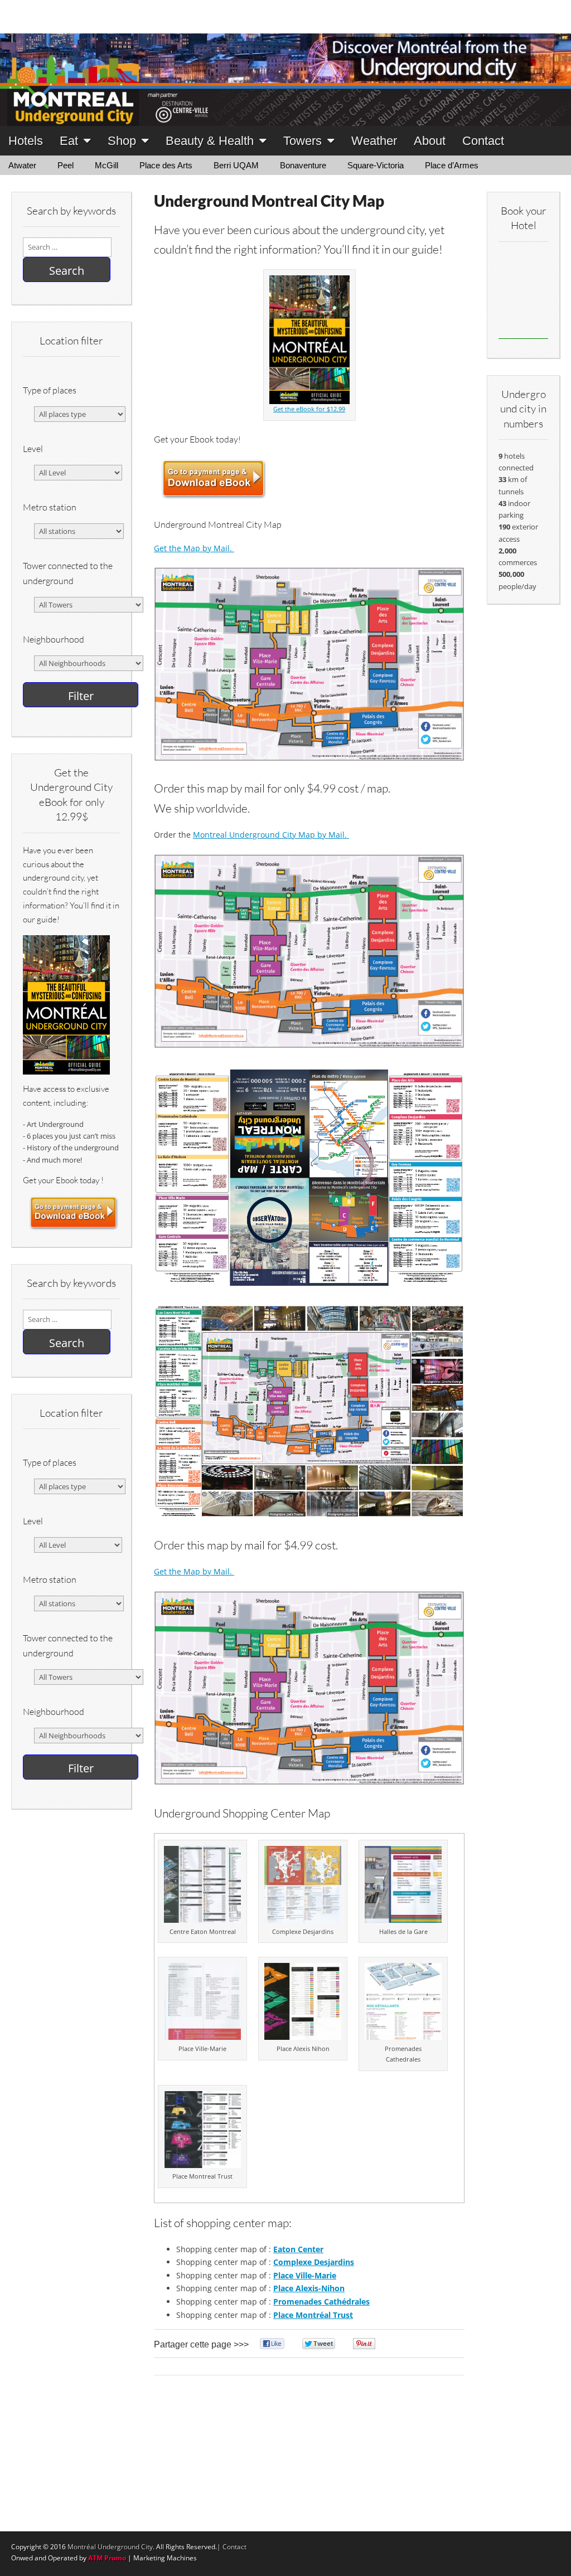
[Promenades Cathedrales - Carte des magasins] (403, 2037)
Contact (483, 141)
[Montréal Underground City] (285, 63)
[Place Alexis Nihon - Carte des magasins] (303, 2037)
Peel (66, 165)
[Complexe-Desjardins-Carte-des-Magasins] (303, 1920)
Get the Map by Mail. (194, 548)
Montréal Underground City (110, 2547)
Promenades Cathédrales (321, 2302)
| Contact (232, 2547)
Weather (374, 141)
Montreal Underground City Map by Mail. (271, 835)
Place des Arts (166, 165)
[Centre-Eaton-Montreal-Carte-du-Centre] (202, 1920)
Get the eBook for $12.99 (309, 409)
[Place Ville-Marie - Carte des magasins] (202, 2037)
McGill (107, 165)
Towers (303, 141)
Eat (69, 141)
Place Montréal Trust (313, 2315)
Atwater (22, 165)
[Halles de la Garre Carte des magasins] (403, 1920)
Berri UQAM (236, 165)
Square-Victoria (376, 165)
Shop (122, 141)
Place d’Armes (452, 165)
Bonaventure (303, 165)
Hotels (26, 141)
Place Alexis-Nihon (309, 2288)
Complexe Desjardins (314, 2262)
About (430, 141)
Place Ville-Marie (305, 2275)
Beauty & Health (210, 141)
